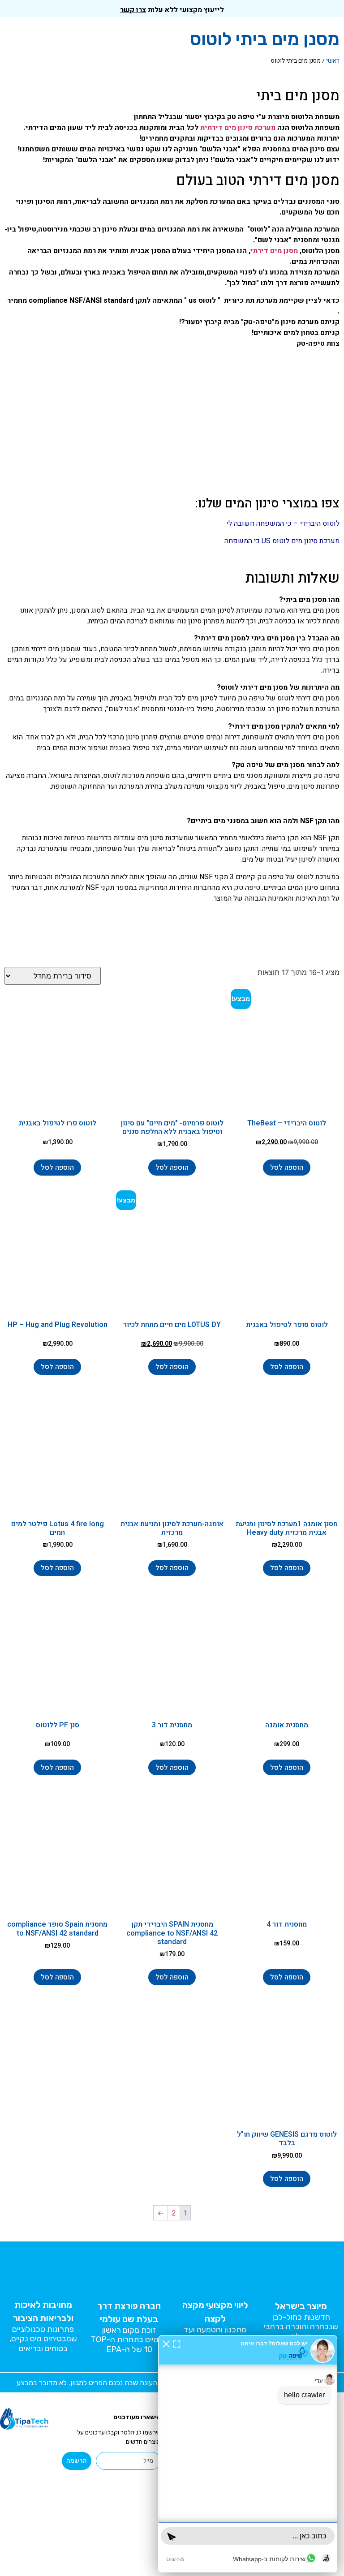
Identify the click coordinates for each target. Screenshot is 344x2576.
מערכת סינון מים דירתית (238, 128)
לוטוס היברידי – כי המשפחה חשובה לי (283, 524)
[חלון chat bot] (248, 2454)
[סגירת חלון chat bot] (166, 2344)
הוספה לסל (287, 1168)
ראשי (333, 61)
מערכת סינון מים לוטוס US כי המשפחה (282, 541)
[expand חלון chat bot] (177, 2344)
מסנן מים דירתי (274, 251)
